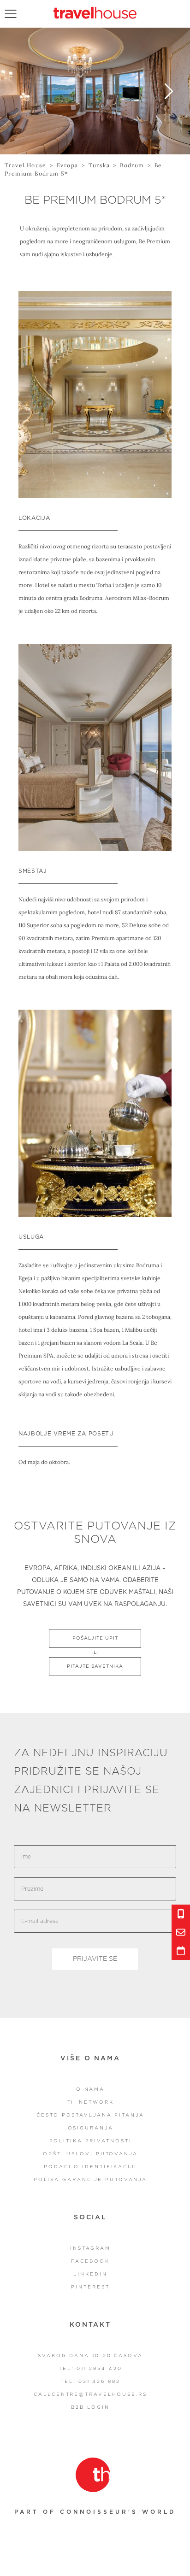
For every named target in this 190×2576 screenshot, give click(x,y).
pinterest (90, 2287)
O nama (90, 2089)
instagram (90, 2248)
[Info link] (181, 1914)
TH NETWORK (91, 2102)
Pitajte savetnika (95, 1666)
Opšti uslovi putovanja (90, 2154)
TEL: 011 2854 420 (90, 2369)
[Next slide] (169, 91)
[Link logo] (93, 2475)
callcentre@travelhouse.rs (90, 2394)
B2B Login (90, 2407)
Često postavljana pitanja (90, 2115)
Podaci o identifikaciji (90, 2167)
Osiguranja (91, 2128)
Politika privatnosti (91, 2141)
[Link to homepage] (95, 13)
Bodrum (132, 165)
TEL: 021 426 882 (90, 2382)
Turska (99, 165)
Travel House (26, 165)
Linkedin (90, 2274)
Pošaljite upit (95, 1638)
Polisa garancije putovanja (90, 2180)
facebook (90, 2261)
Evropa (67, 165)
